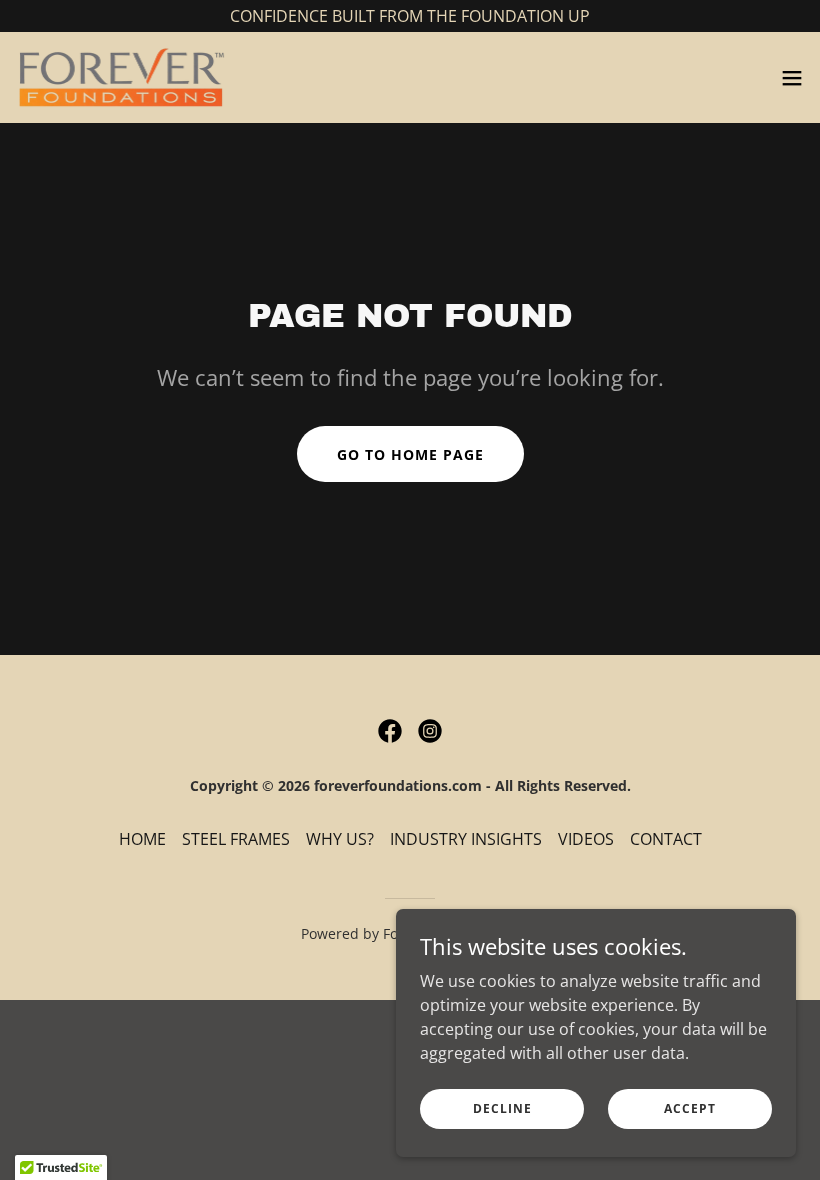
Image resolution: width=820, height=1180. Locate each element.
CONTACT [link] (666, 839)
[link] (120, 77)
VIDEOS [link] (586, 839)
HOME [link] (142, 839)
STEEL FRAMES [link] (236, 839)
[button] (792, 78)
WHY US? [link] (340, 839)
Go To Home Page (410, 454)
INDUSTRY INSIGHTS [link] (466, 839)
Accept (690, 1108)
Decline (502, 1108)
